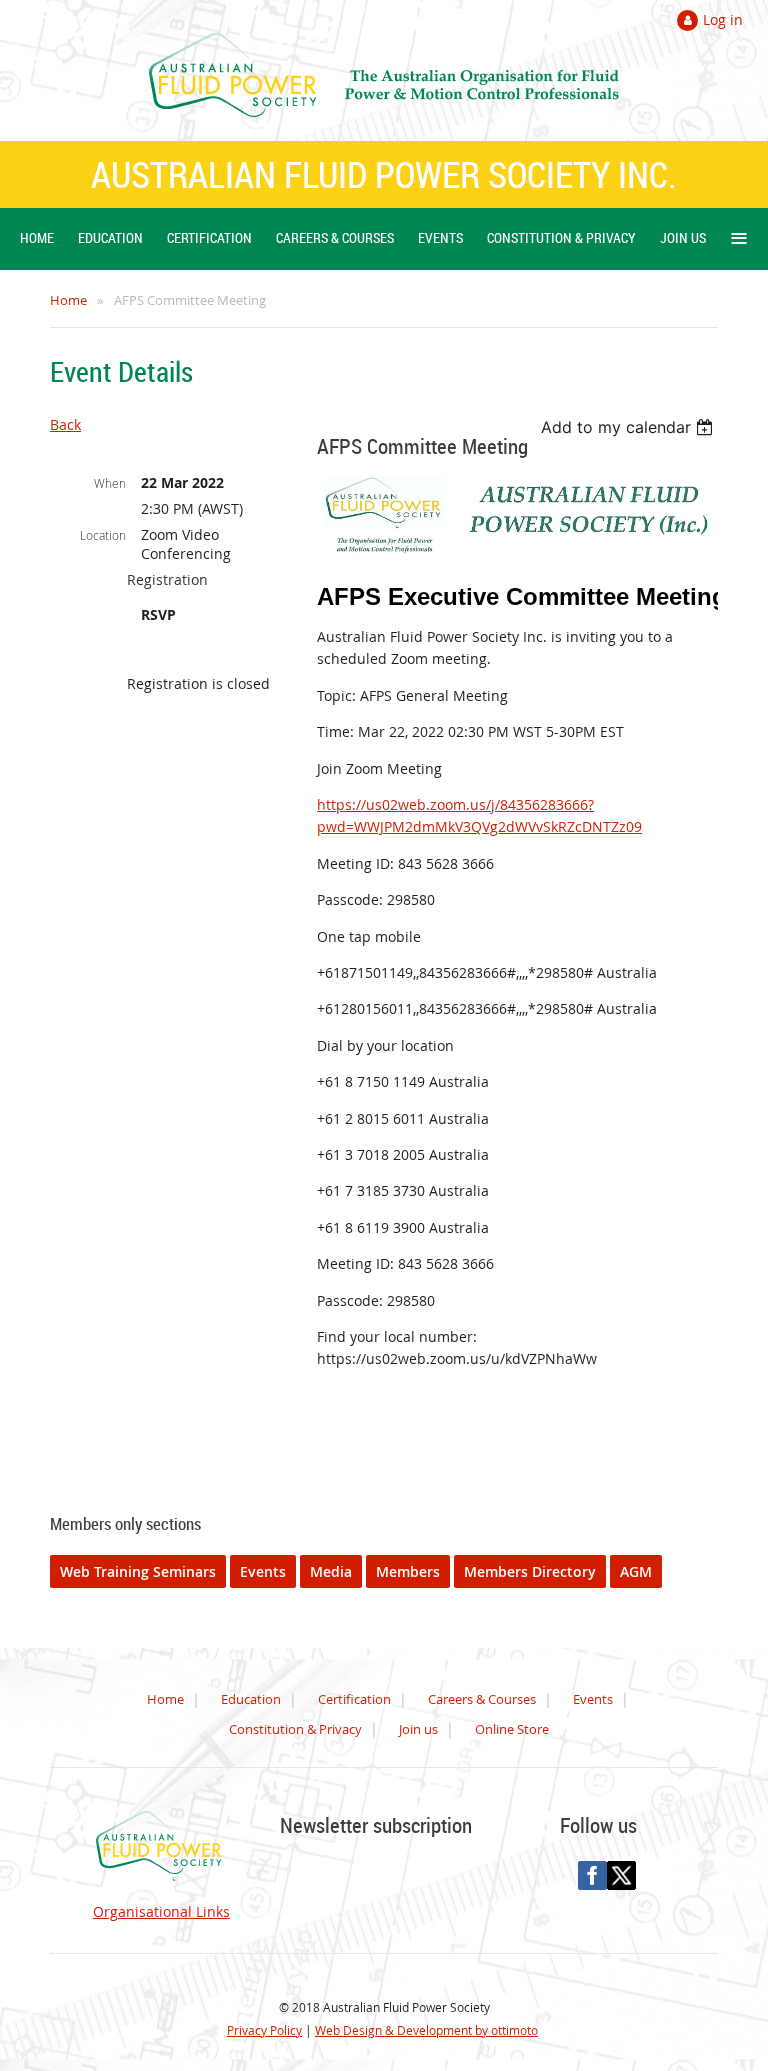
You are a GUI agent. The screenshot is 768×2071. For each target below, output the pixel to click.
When (110, 483)
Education (251, 1699)
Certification (354, 1699)
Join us (418, 1729)
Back (65, 424)
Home (68, 300)
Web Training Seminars (138, 1571)
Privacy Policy (264, 2030)
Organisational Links (161, 1911)
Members (408, 1571)
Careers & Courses (482, 1699)
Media (331, 1571)
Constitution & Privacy (295, 1729)
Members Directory (530, 1571)
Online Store (512, 1729)
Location (103, 535)
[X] (621, 1875)
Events (263, 1571)
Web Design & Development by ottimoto (426, 2030)
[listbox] (629, 427)
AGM (636, 1571)
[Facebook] (592, 1875)
